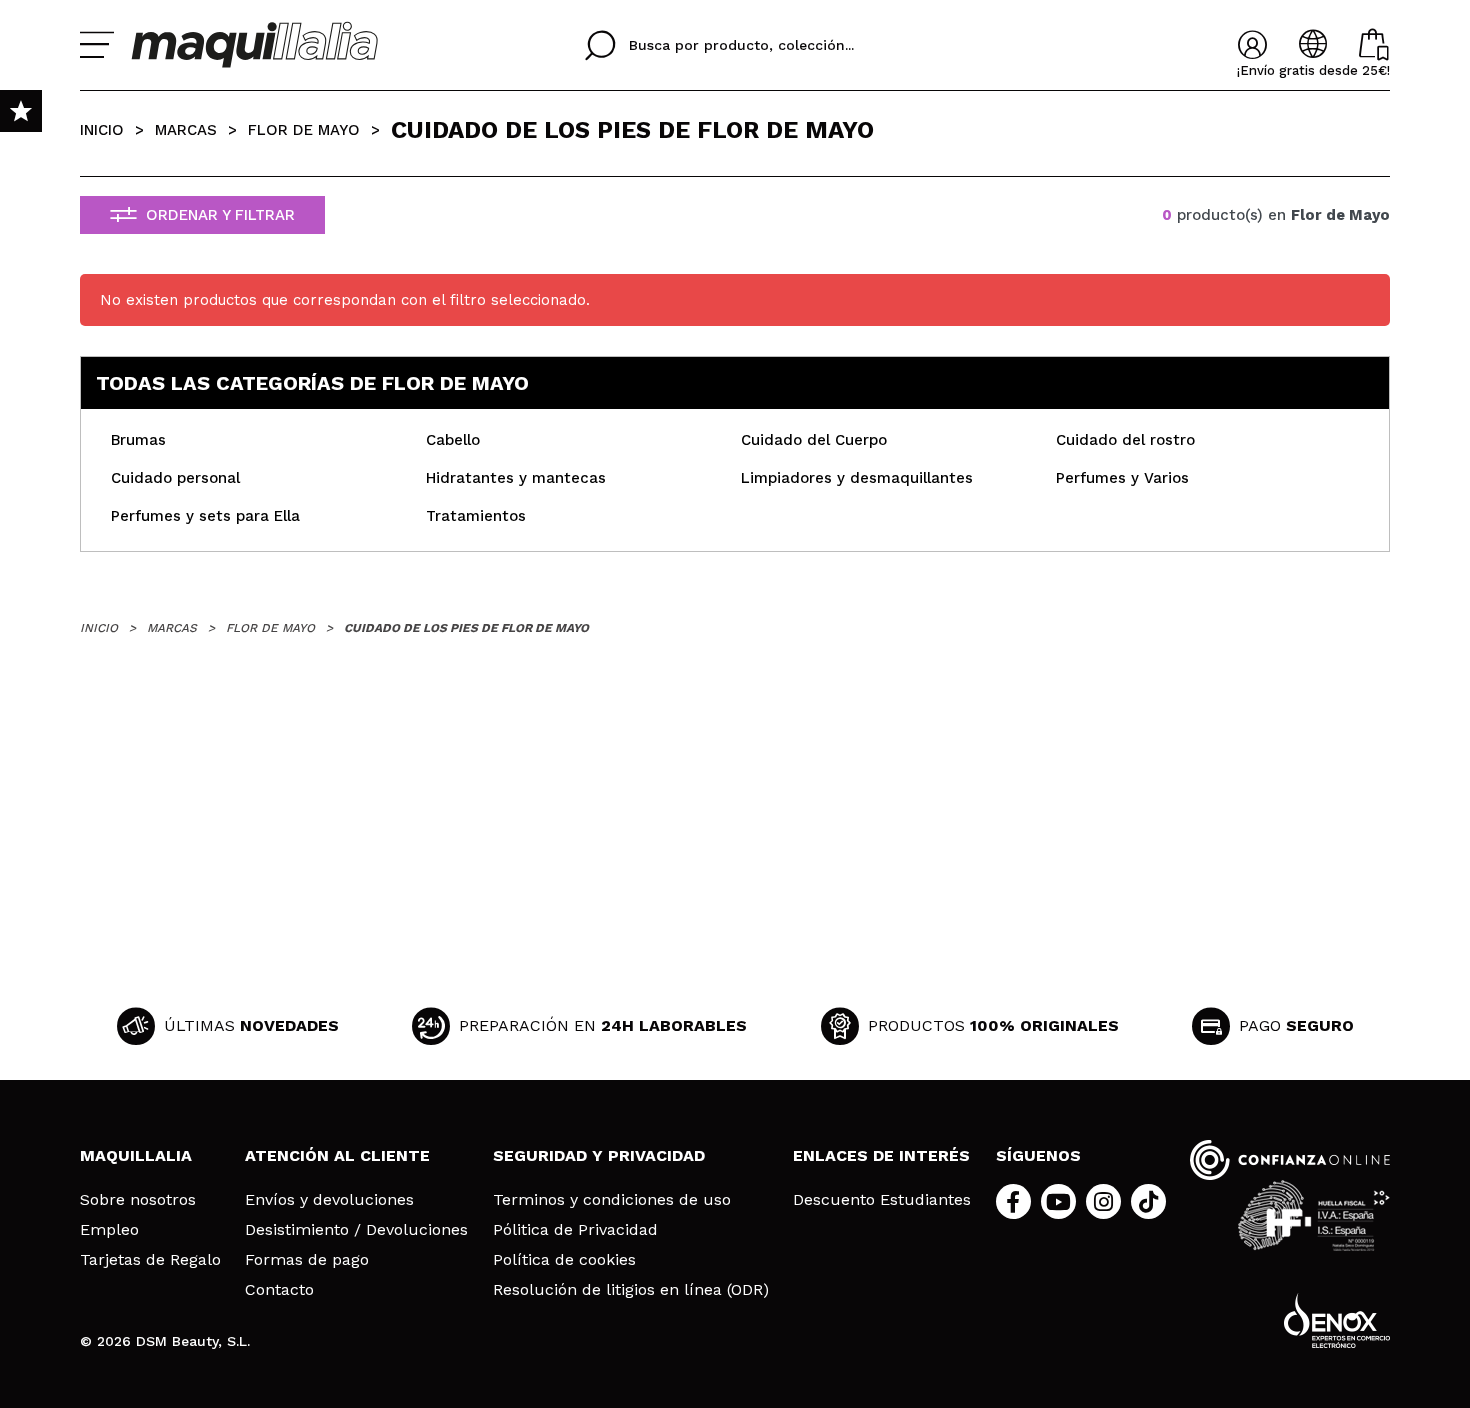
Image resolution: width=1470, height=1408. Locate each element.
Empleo (109, 1230)
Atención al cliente (337, 1155)
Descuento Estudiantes (882, 1200)
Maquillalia (136, 1155)
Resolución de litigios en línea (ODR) (631, 1290)
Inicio (102, 130)
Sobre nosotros (138, 1200)
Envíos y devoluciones (329, 1200)
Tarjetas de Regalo (150, 1260)
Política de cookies (564, 1260)
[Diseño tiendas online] (1337, 1320)
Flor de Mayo (304, 130)
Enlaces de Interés (881, 1155)
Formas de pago (307, 1260)
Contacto (279, 1290)
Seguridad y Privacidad (599, 1155)
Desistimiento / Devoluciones (356, 1230)
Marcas (186, 130)
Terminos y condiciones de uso (612, 1200)
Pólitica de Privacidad (575, 1230)
